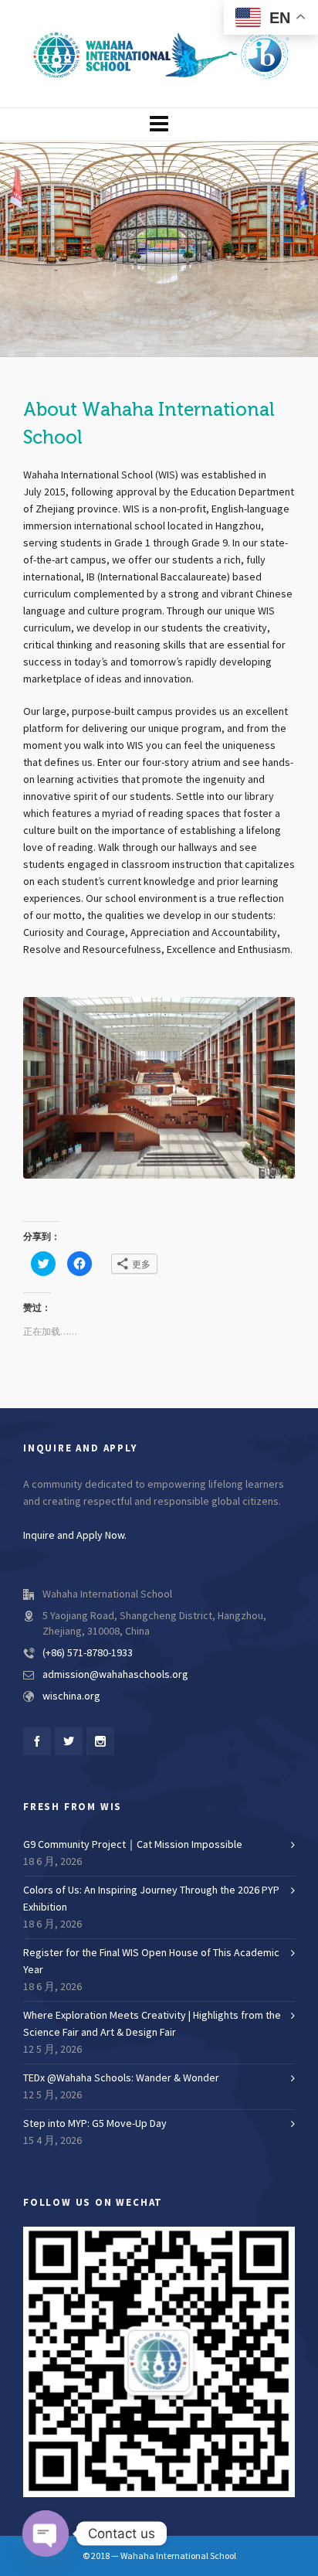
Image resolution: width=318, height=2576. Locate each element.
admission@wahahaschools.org (115, 1675)
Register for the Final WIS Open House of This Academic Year (151, 1962)
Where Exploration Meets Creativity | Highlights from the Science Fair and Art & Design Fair (152, 2024)
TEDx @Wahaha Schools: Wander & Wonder (121, 2078)
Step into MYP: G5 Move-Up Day (95, 2124)
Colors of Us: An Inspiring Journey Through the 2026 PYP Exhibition (151, 1899)
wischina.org (71, 1696)
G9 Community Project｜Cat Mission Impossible (133, 1845)
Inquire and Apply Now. (75, 1536)
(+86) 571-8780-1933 (88, 1653)
